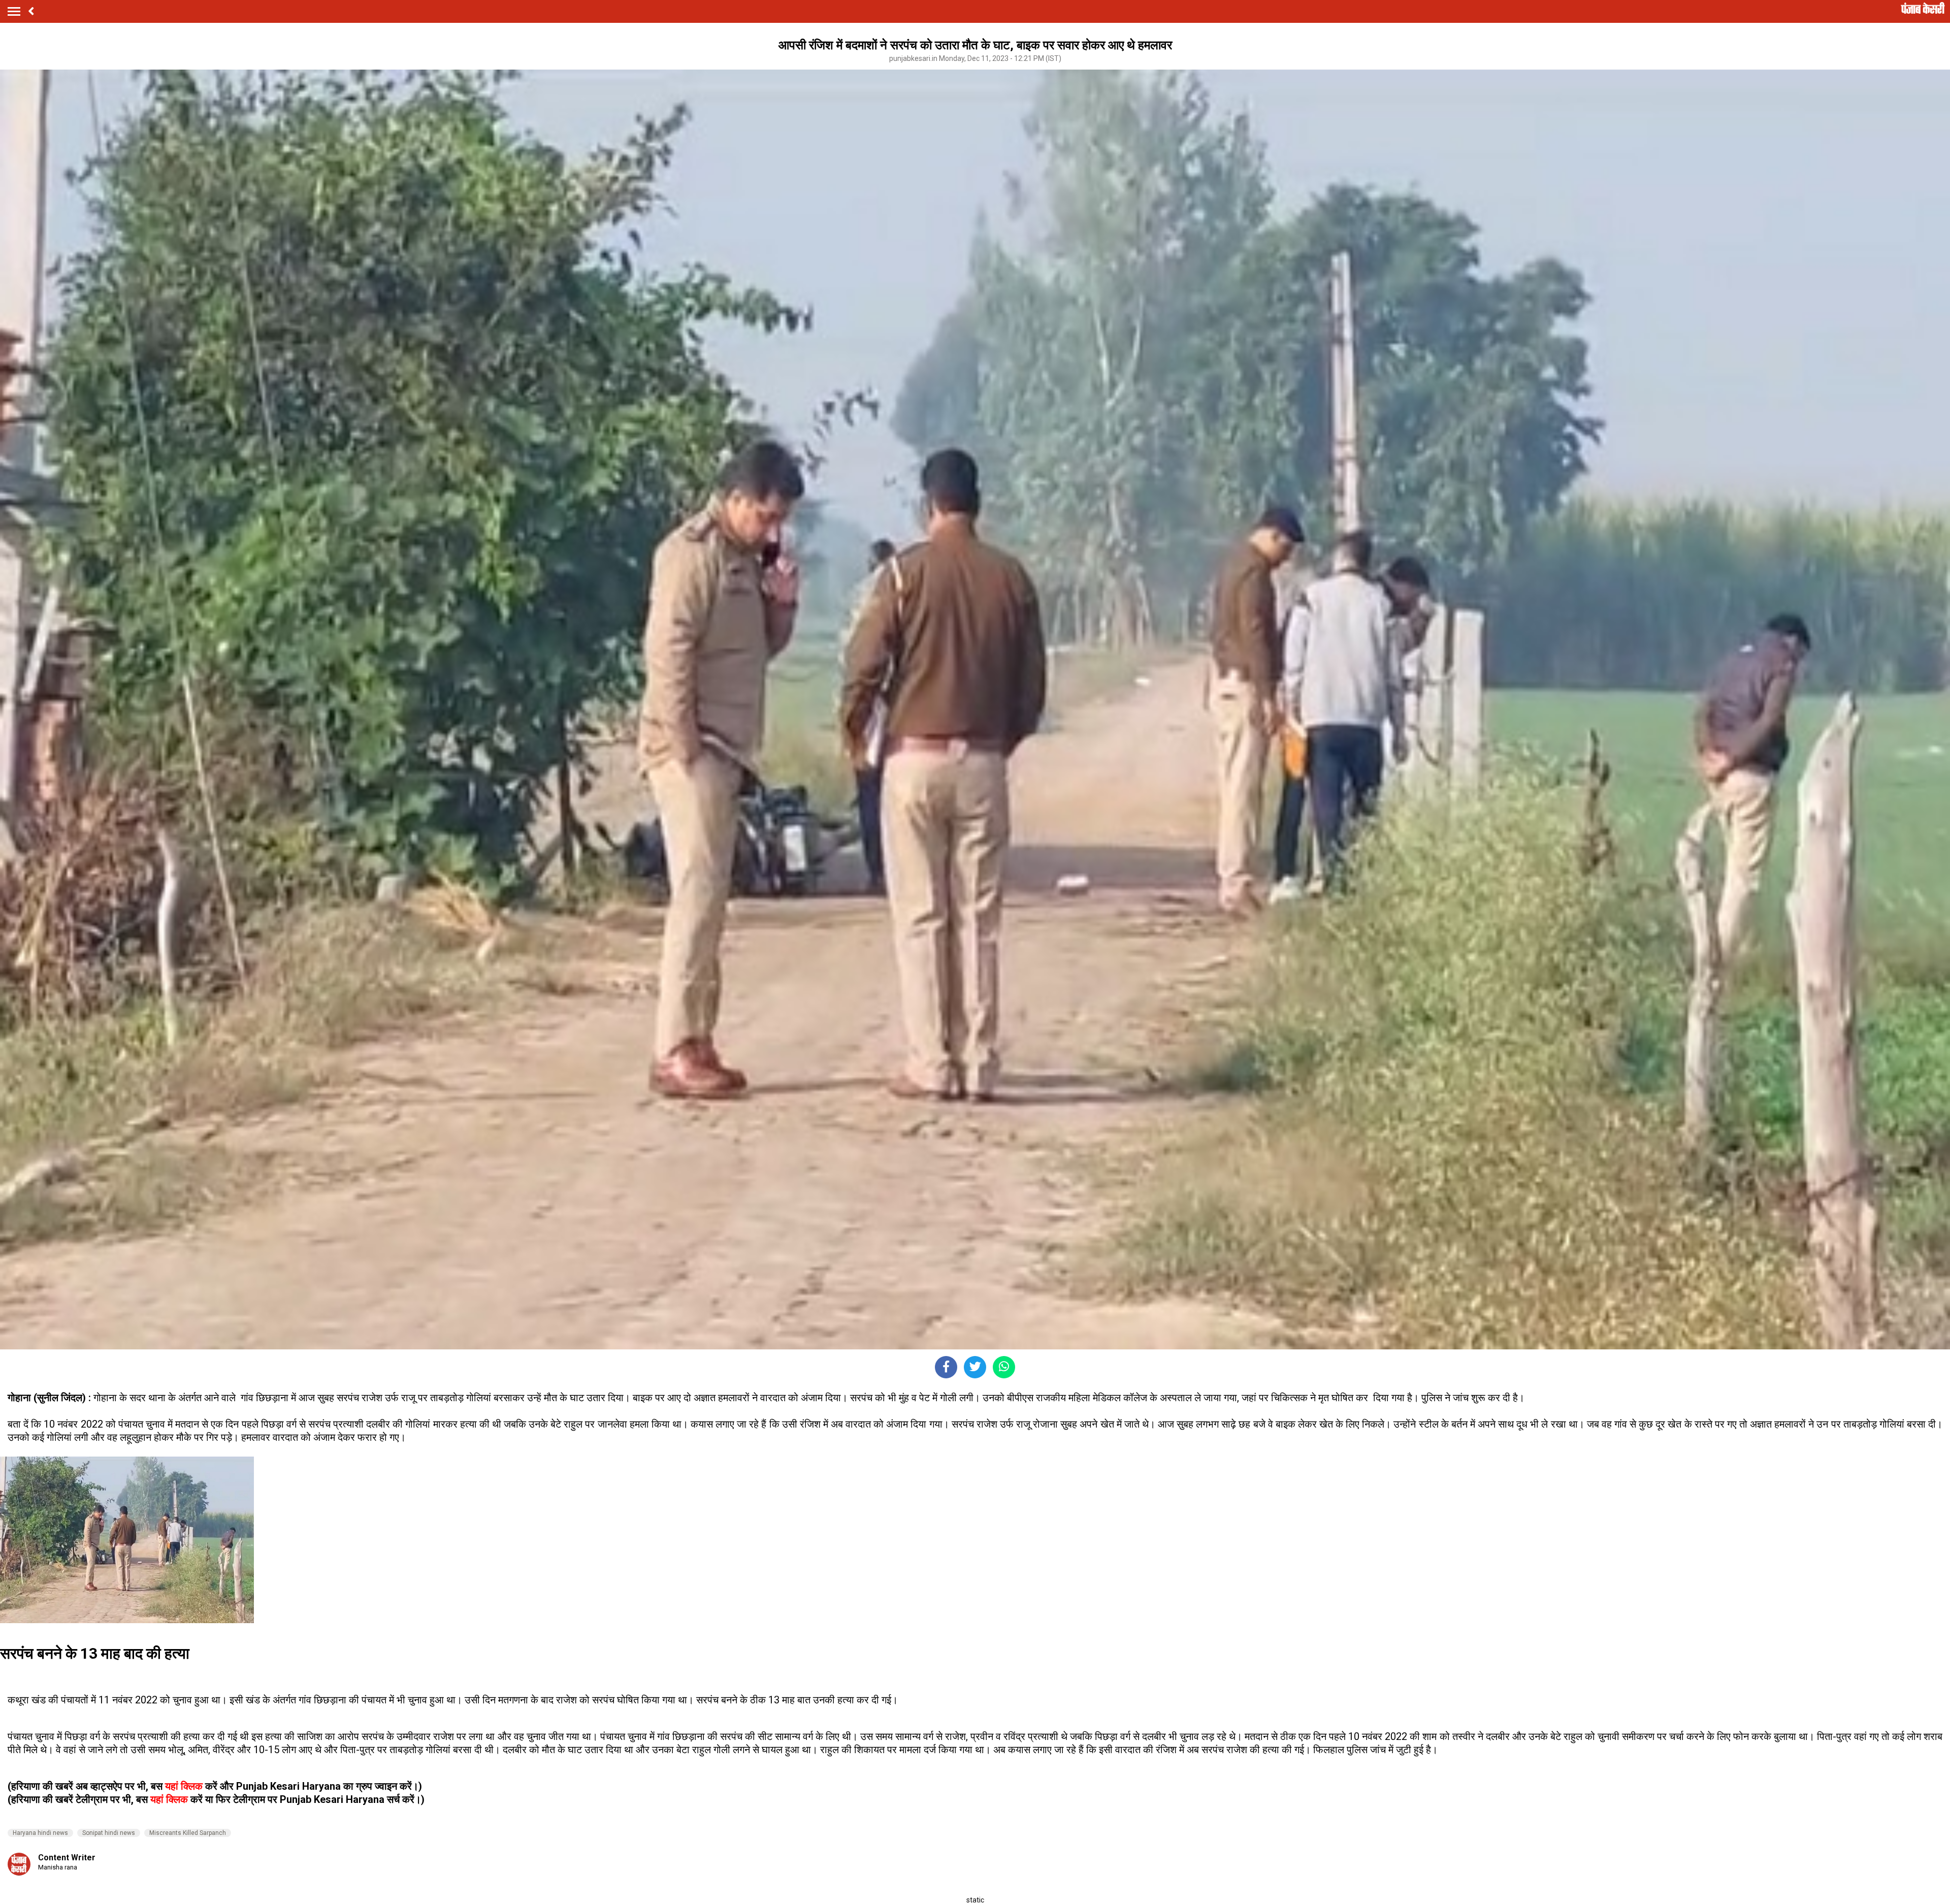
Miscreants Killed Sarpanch (188, 1833)
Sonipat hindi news (109, 1833)
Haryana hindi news (40, 1833)
